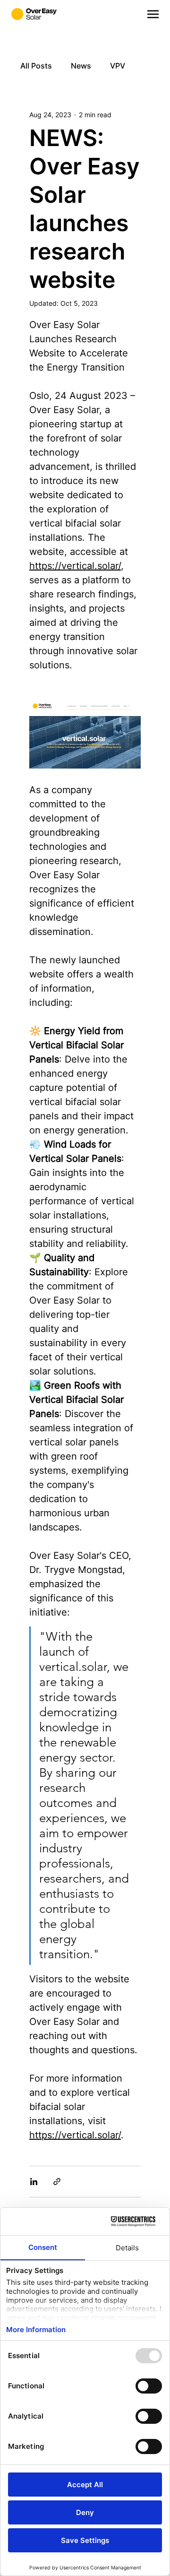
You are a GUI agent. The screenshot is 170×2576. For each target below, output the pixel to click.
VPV (118, 66)
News (81, 66)
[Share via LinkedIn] (34, 2182)
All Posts (36, 66)
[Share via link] (57, 2182)
